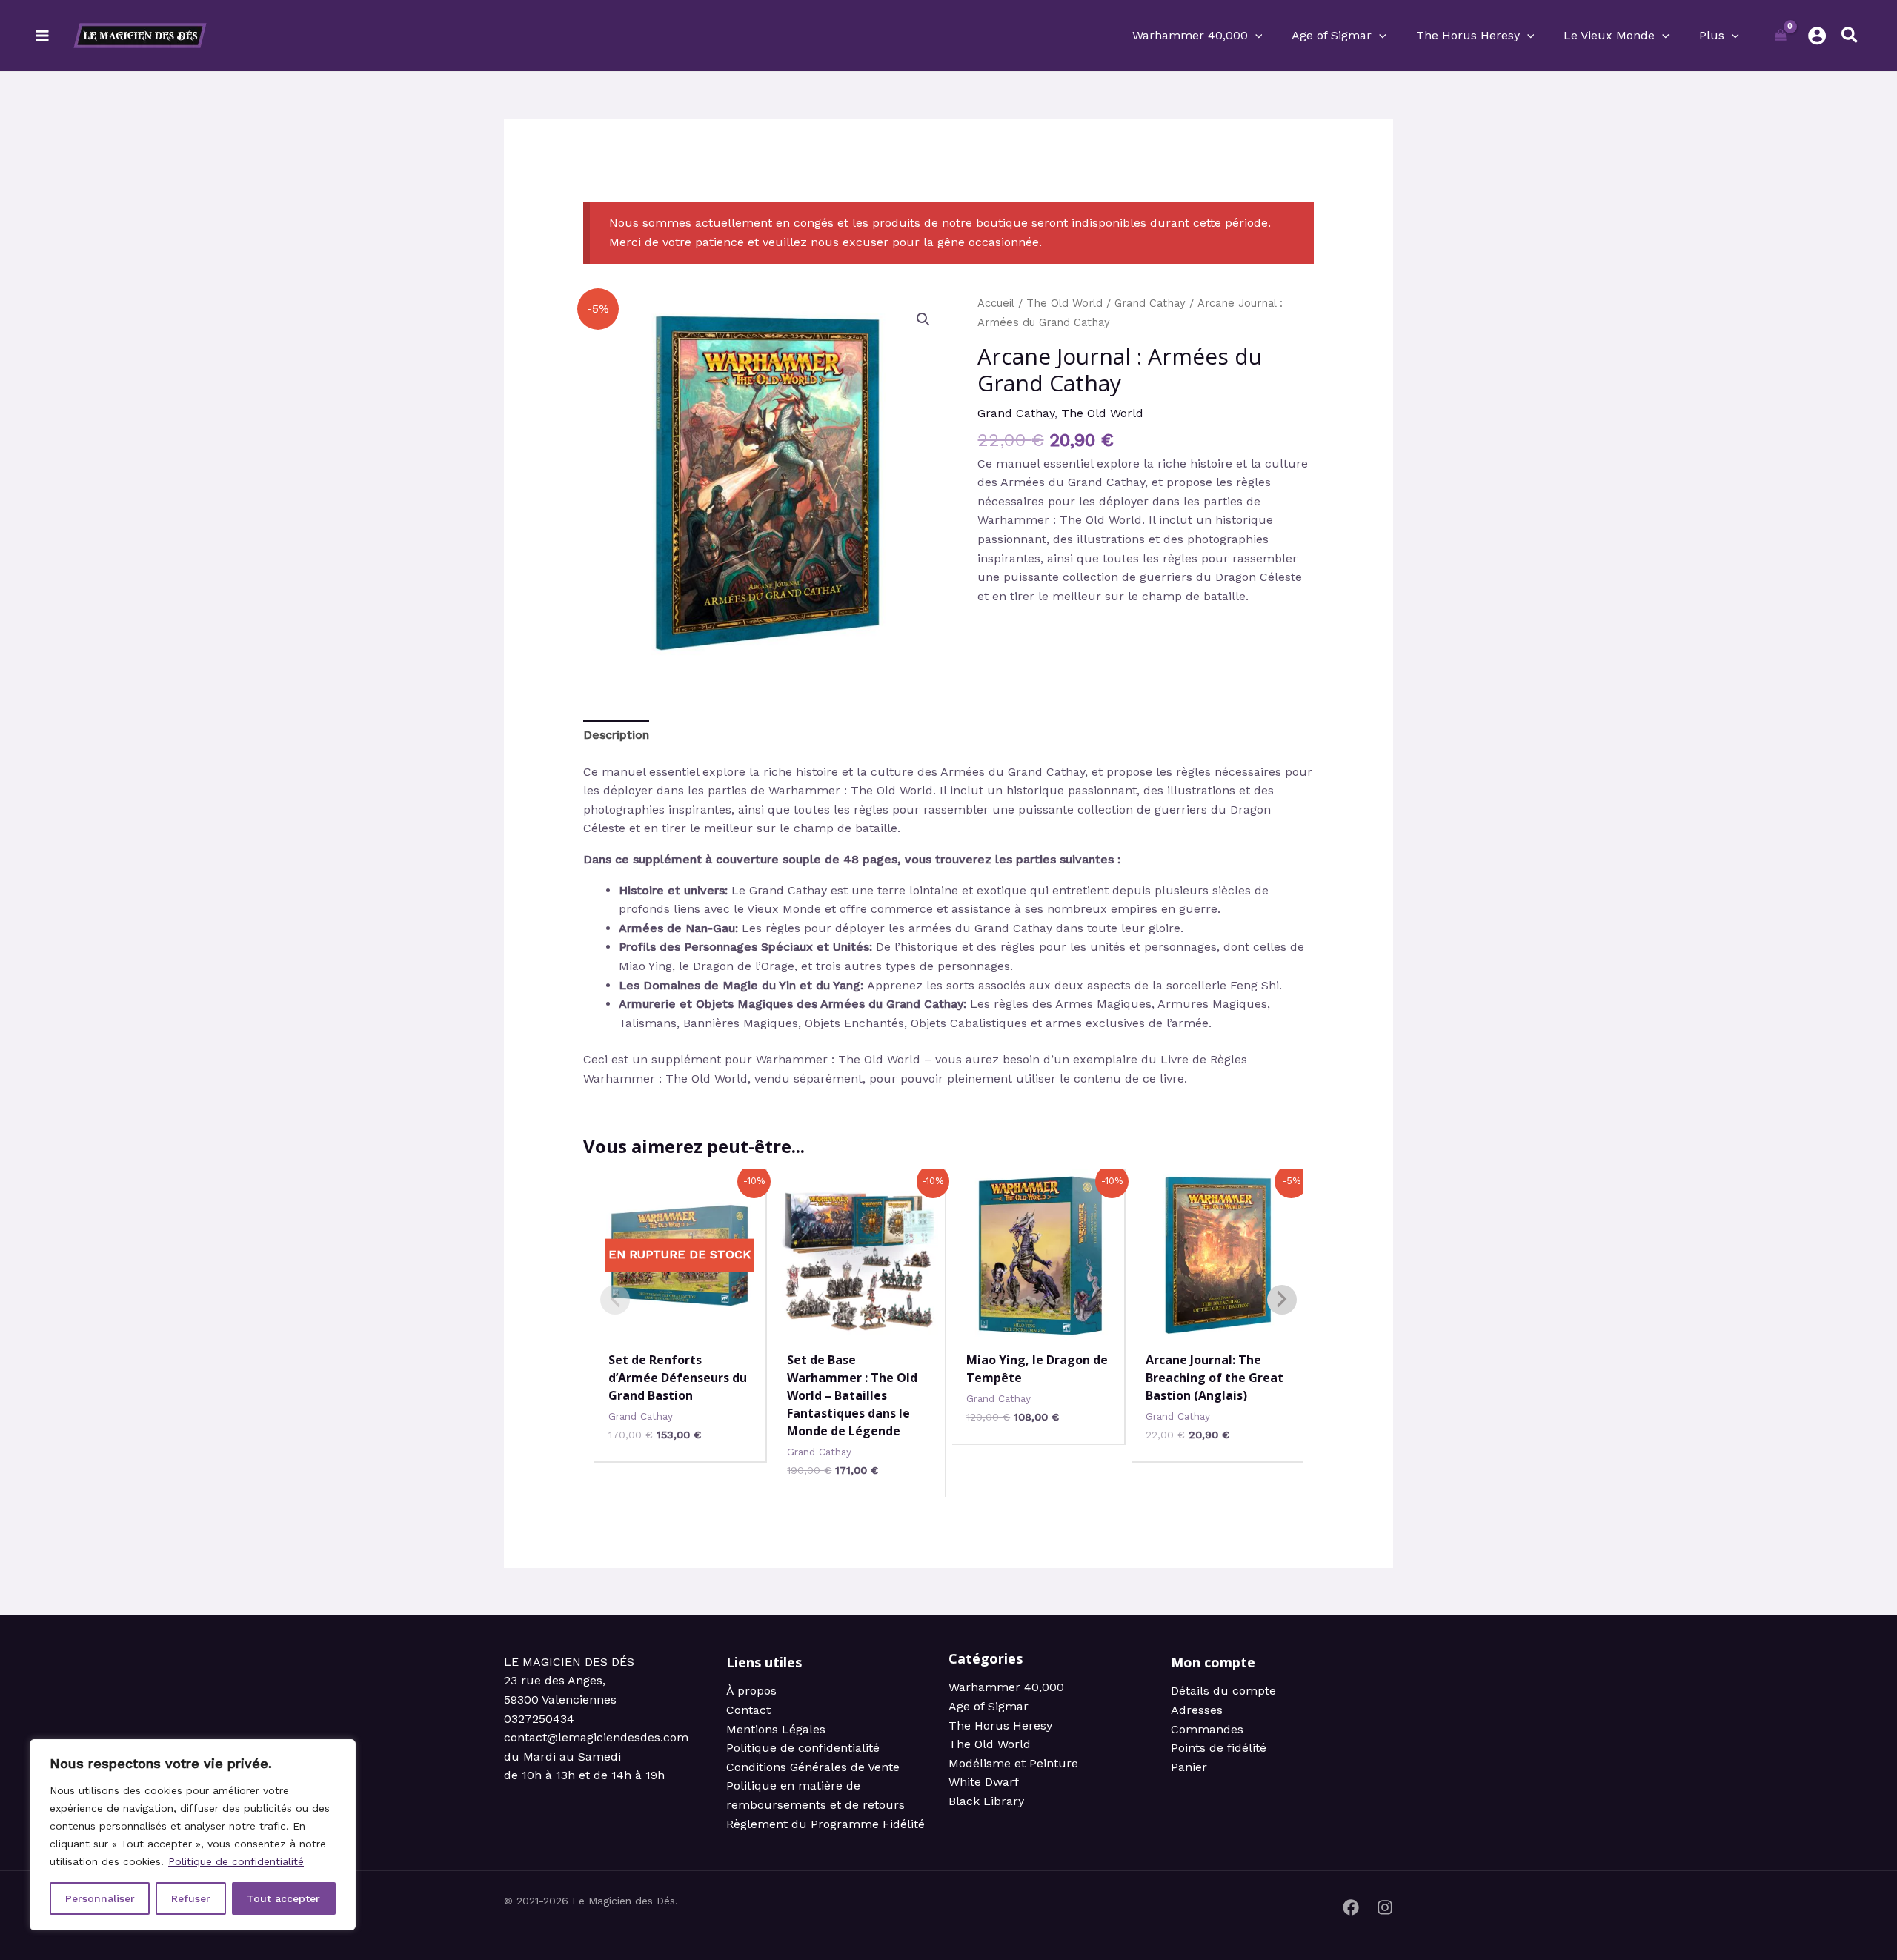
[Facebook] (1351, 1907)
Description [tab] (616, 735)
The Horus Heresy (1000, 1725)
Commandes (1207, 1729)
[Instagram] (1385, 1907)
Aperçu (680, 1325)
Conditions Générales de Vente (813, 1767)
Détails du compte (1223, 1691)
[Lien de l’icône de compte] (1817, 36)
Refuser (191, 1898)
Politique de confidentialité (236, 1861)
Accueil (996, 303)
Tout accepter (283, 1898)
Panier (1189, 1767)
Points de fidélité (1219, 1748)
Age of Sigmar (989, 1706)
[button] (1255, 36)
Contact (748, 1710)
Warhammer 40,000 (1006, 1687)
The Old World (1064, 303)
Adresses (1197, 1710)
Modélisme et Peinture (1013, 1763)
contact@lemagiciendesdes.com (596, 1737)
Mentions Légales (776, 1729)
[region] (193, 1835)
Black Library (986, 1801)
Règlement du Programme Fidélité (825, 1824)
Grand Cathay (1150, 303)
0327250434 (539, 1719)
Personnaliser (100, 1898)
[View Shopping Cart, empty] (1781, 36)
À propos (751, 1691)
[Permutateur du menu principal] (42, 36)
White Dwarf (984, 1782)
